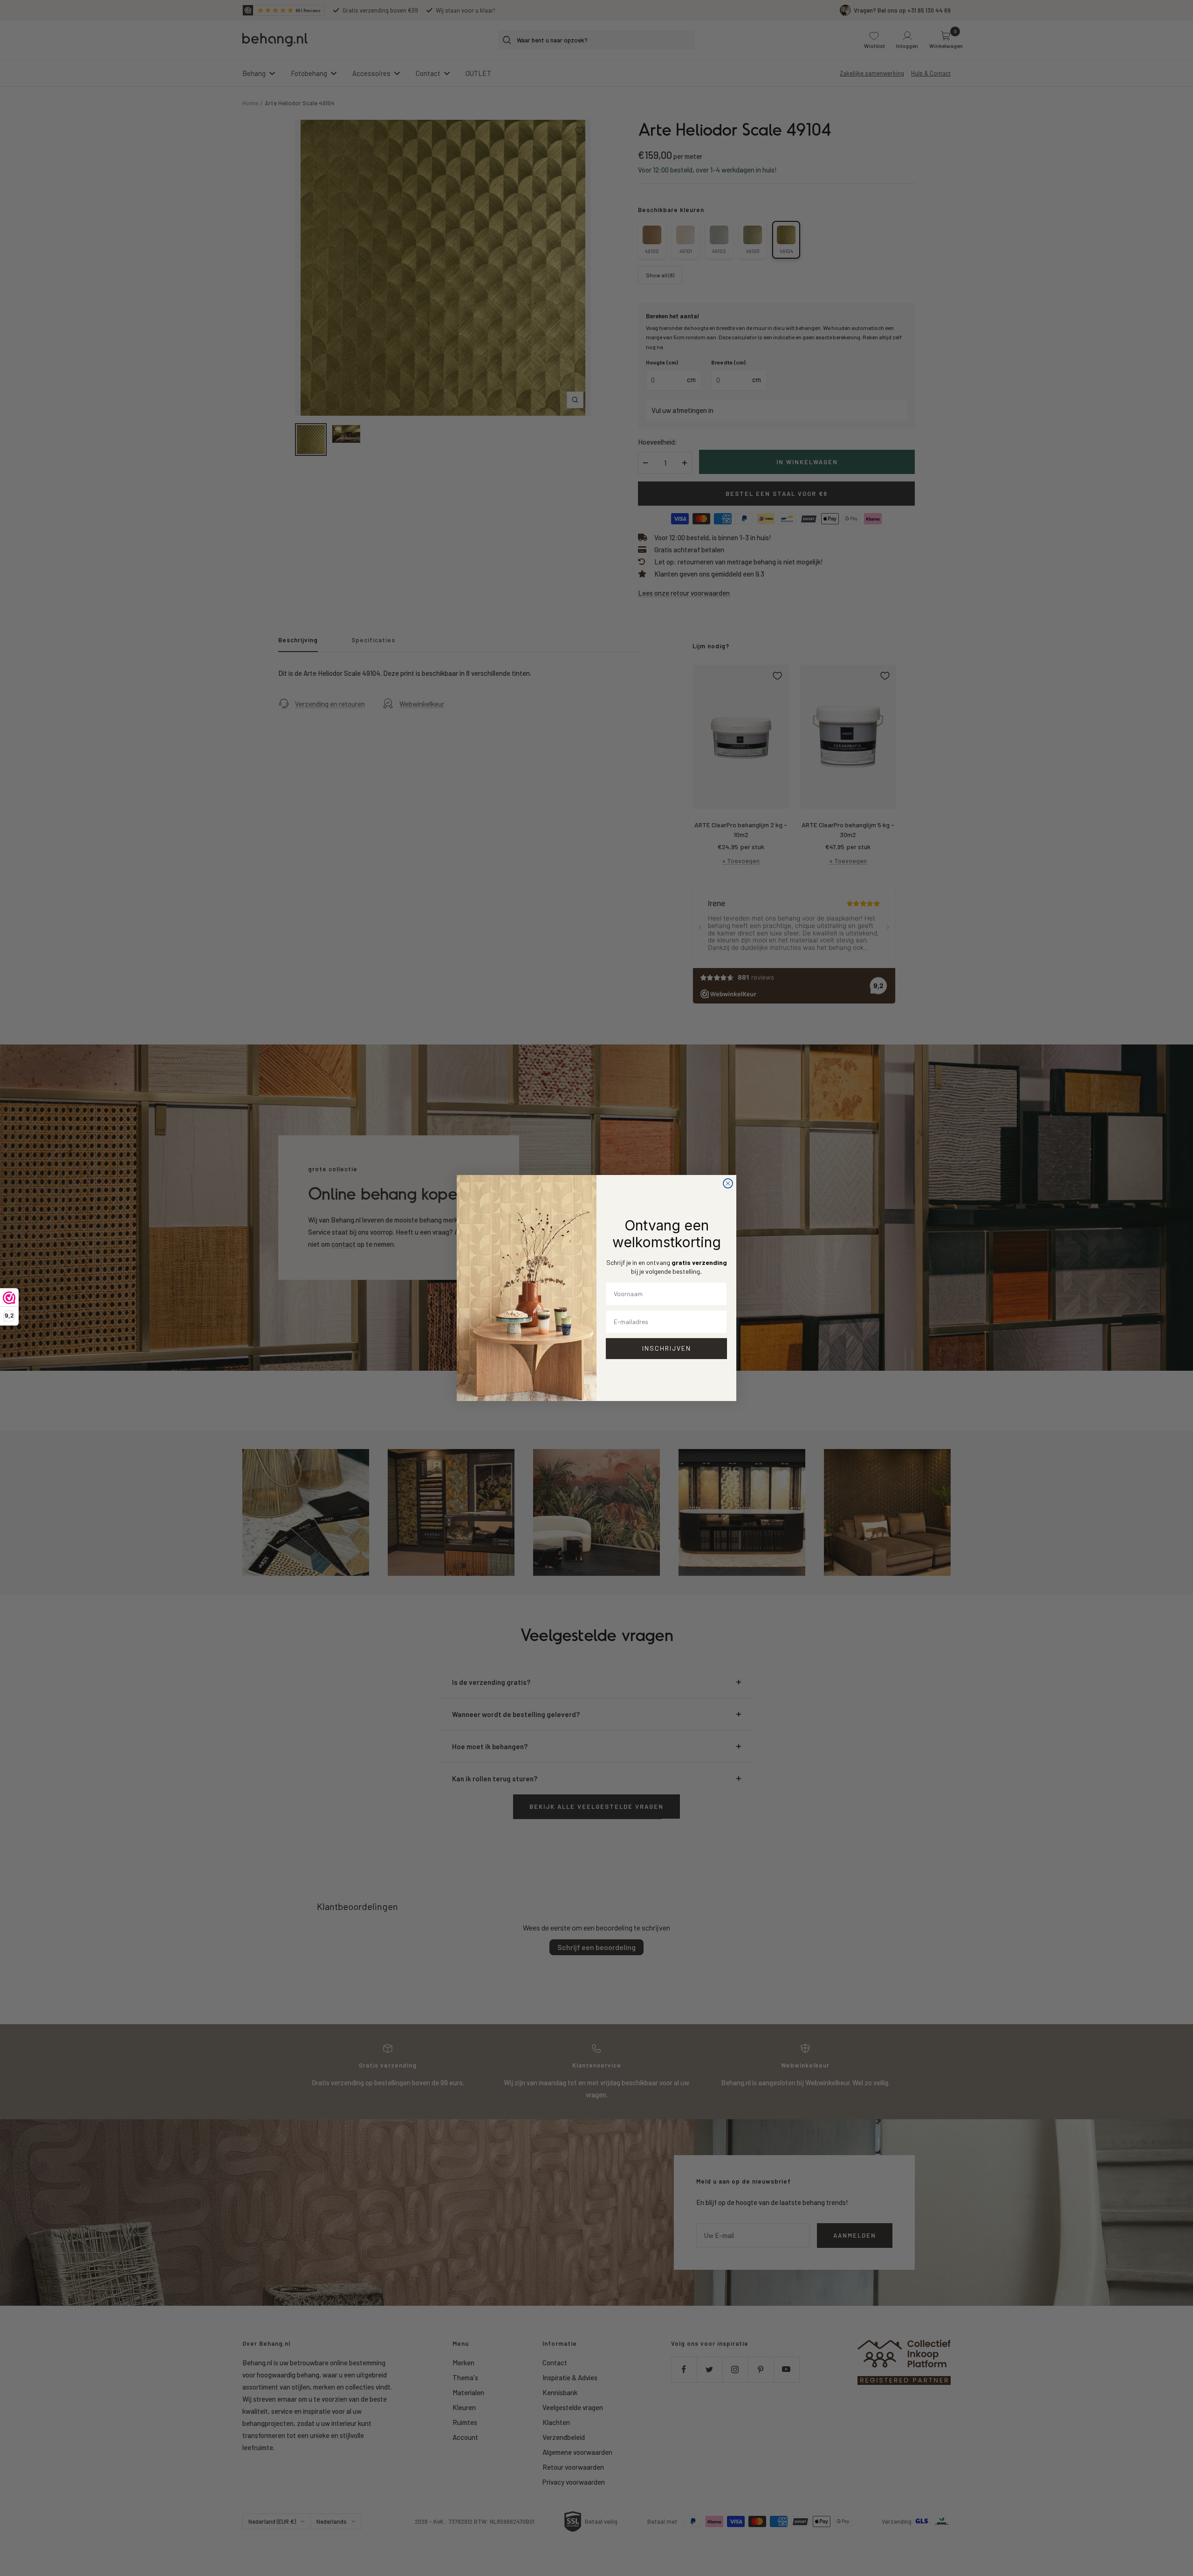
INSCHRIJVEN (667, 1348)
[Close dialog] (728, 1183)
